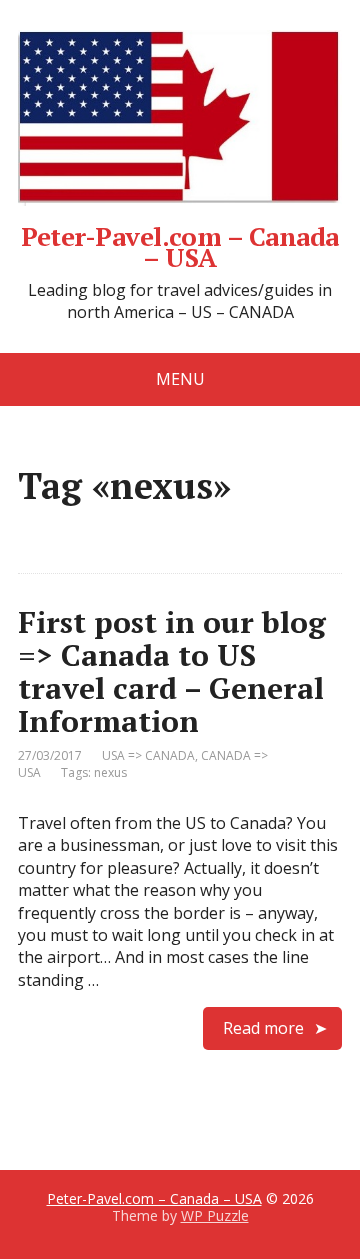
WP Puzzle (215, 1215)
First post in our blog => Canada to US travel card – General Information (172, 671)
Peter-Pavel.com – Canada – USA (180, 244)
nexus (110, 772)
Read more (263, 1028)
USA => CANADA (148, 755)
